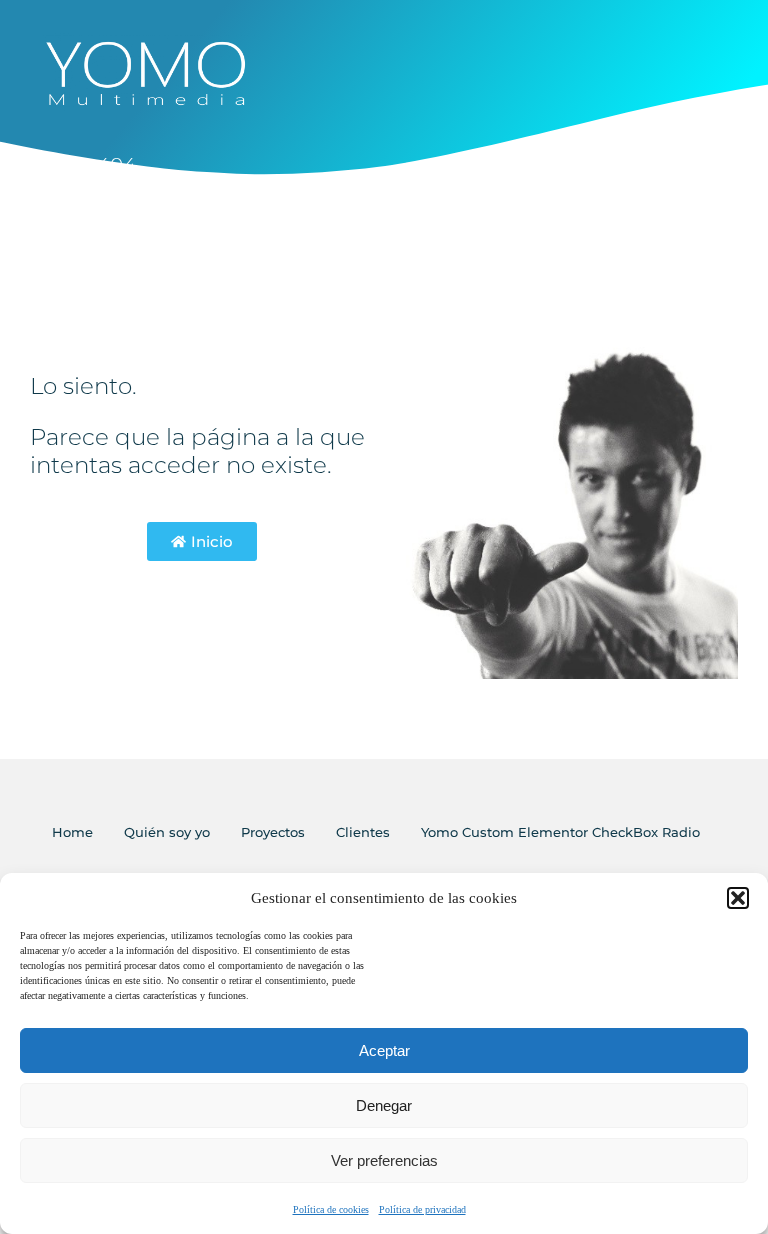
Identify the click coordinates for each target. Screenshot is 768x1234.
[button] (738, 898)
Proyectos (273, 832)
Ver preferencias (384, 1160)
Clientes (363, 832)
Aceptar (384, 1050)
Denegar (384, 1105)
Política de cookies (331, 1209)
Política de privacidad (422, 1209)
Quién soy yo (167, 832)
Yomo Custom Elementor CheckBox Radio (560, 832)
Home (72, 832)
